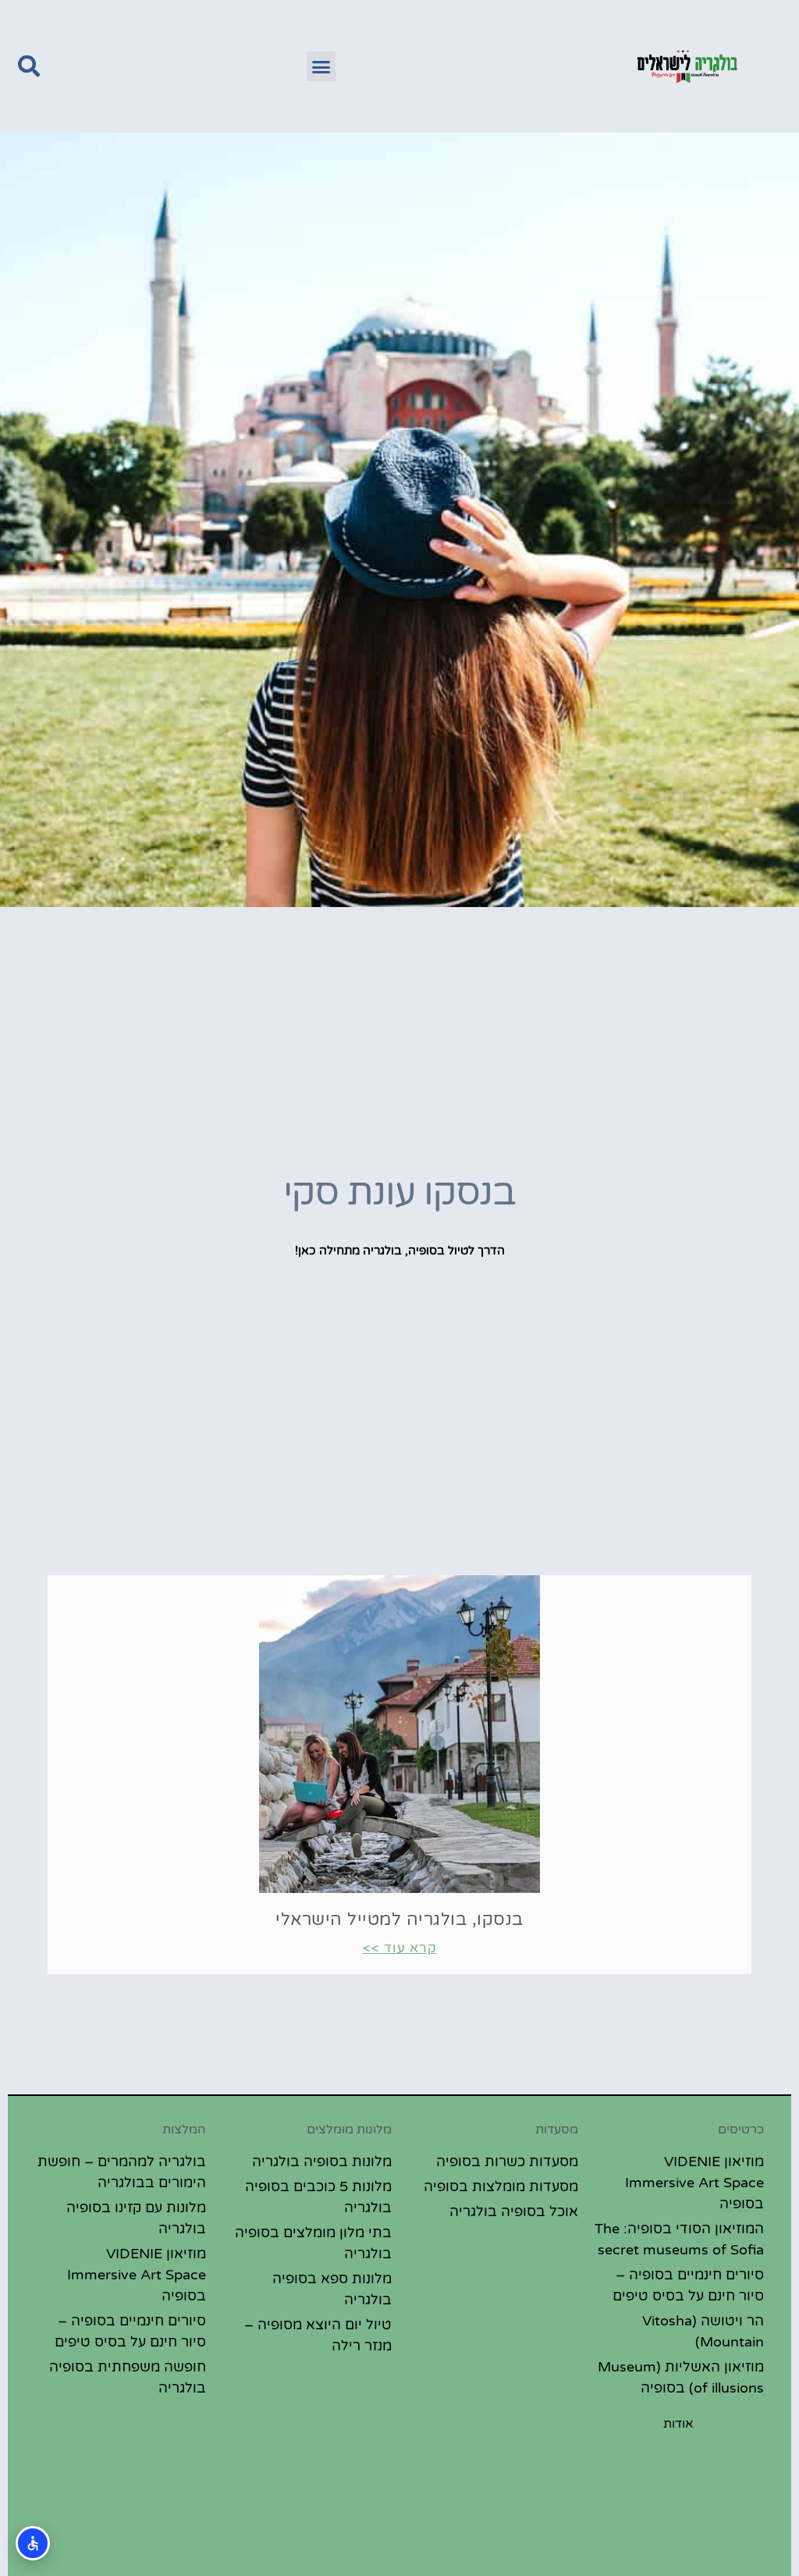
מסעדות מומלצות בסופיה (501, 2186)
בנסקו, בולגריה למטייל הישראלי (399, 1920)
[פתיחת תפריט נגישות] (33, 2543)
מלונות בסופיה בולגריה (322, 2161)
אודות (678, 2424)
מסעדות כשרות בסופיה (507, 2161)
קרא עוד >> (400, 1948)
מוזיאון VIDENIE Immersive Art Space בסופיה (694, 2183)
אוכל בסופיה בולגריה (514, 2211)
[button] (321, 66)
